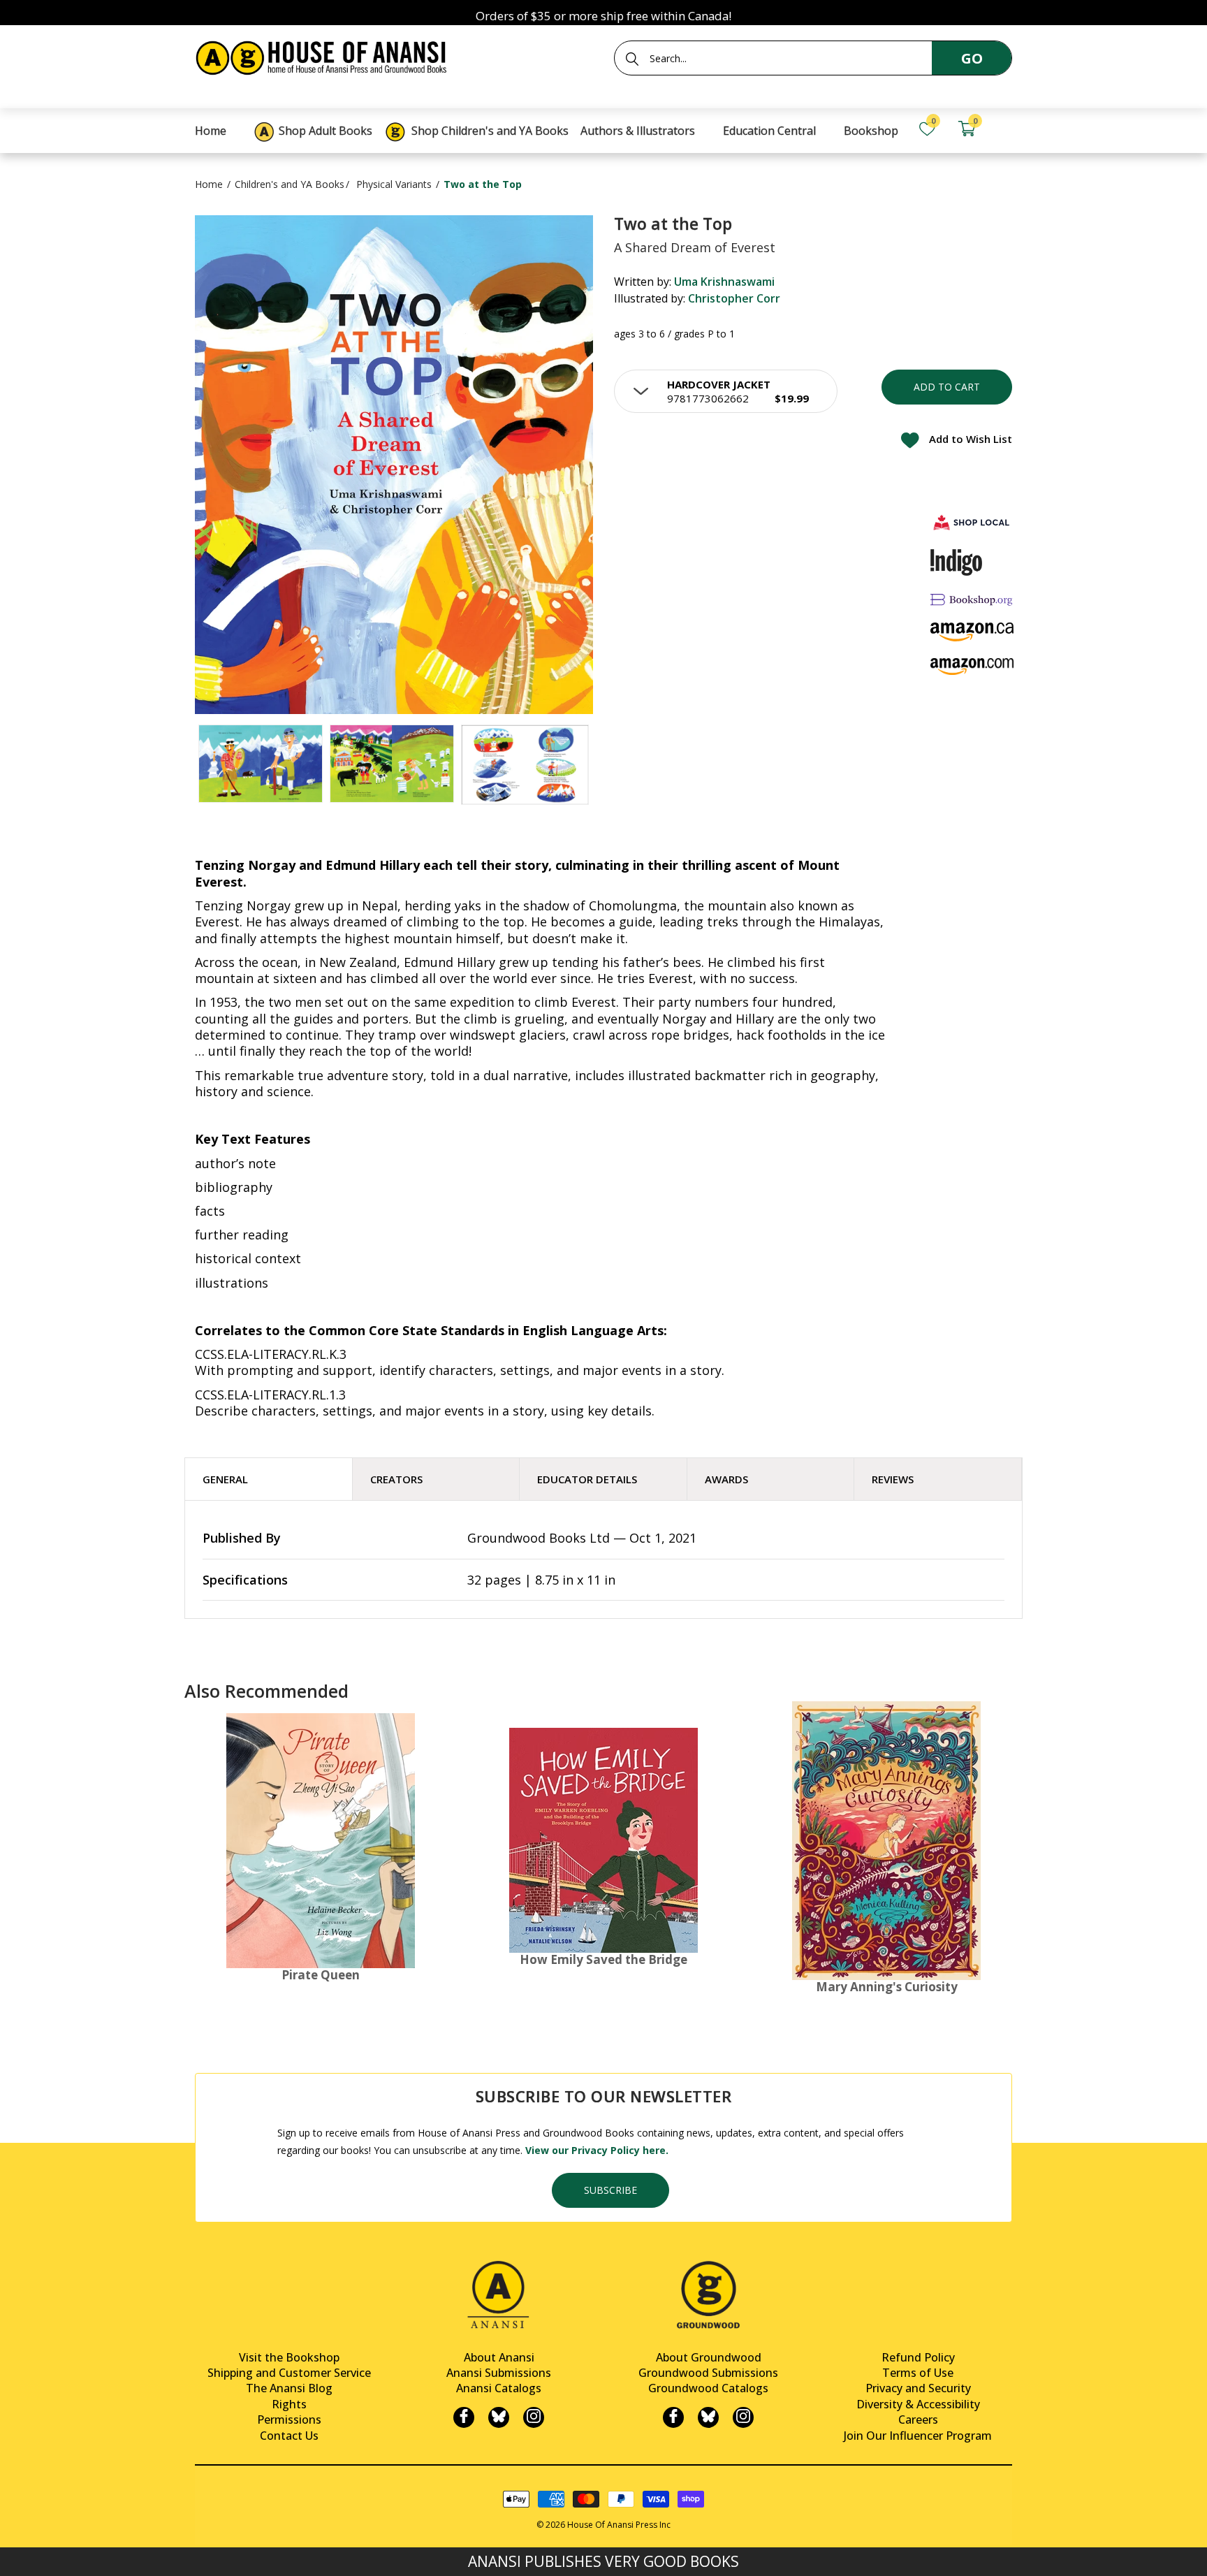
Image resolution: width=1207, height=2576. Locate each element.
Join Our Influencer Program (918, 2436)
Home (209, 184)
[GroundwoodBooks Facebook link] (673, 2417)
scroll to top (16, 2553)
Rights (289, 2404)
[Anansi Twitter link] (499, 2417)
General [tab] (225, 1479)
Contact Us (289, 2436)
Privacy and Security (918, 2388)
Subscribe (610, 2190)
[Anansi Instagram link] (534, 2417)
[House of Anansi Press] (324, 56)
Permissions (289, 2419)
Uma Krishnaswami (724, 282)
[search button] (632, 59)
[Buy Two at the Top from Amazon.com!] (972, 666)
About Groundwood (709, 2357)
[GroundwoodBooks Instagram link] (743, 2417)
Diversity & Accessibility (918, 2404)
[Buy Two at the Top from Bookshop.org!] (972, 599)
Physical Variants (394, 184)
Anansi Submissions (499, 2373)
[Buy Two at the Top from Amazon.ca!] (972, 632)
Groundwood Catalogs (708, 2388)
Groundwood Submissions (708, 2373)
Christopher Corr (734, 298)
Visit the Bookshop (289, 2357)
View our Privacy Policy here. (597, 2150)
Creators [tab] (396, 1479)
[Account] (1006, 129)
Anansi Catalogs (499, 2388)
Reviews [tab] (893, 1479)
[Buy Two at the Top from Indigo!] (957, 562)
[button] (726, 391)
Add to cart (947, 387)
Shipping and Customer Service (289, 2373)
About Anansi (499, 2357)
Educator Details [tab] (587, 1479)
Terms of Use (918, 2373)
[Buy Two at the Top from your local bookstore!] (972, 522)
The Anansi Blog (289, 2388)
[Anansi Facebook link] (464, 2417)
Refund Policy (918, 2357)
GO (972, 58)
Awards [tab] (726, 1479)
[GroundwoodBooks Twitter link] (708, 2417)
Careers (918, 2419)
